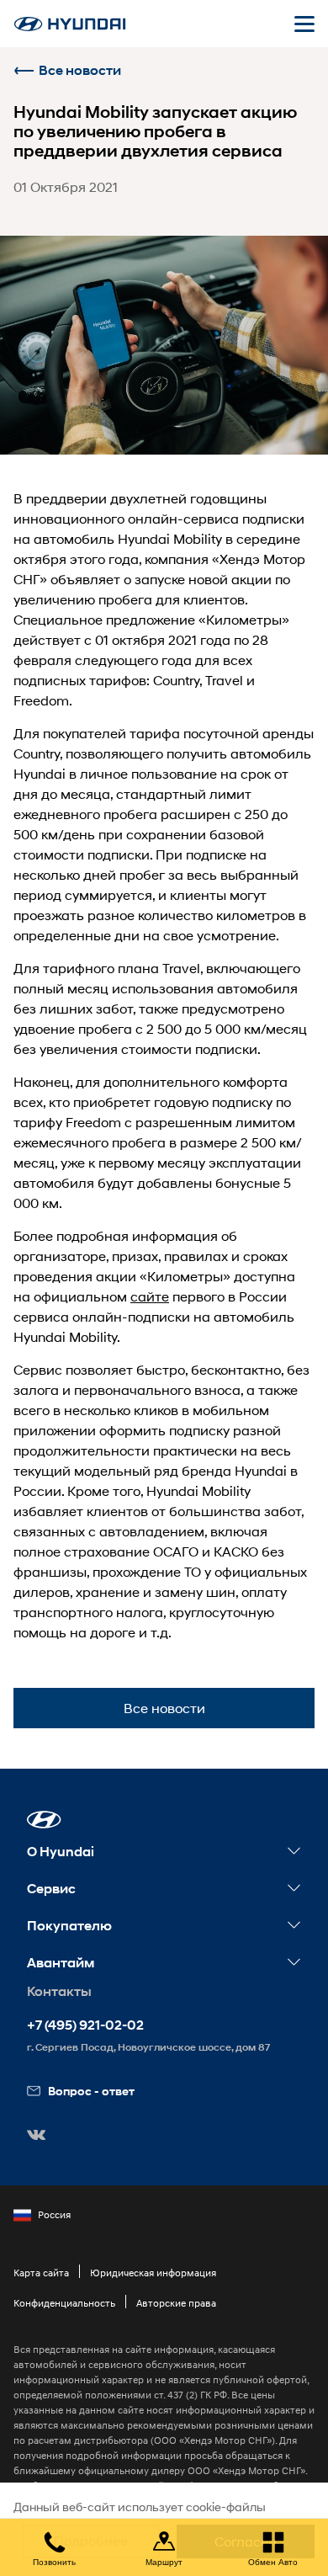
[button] (44, 1820)
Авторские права (176, 2303)
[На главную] (70, 24)
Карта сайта (41, 2273)
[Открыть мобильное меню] (304, 24)
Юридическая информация (153, 2273)
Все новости (80, 70)
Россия (54, 2214)
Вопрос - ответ (91, 2091)
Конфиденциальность (64, 2303)
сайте (150, 1296)
